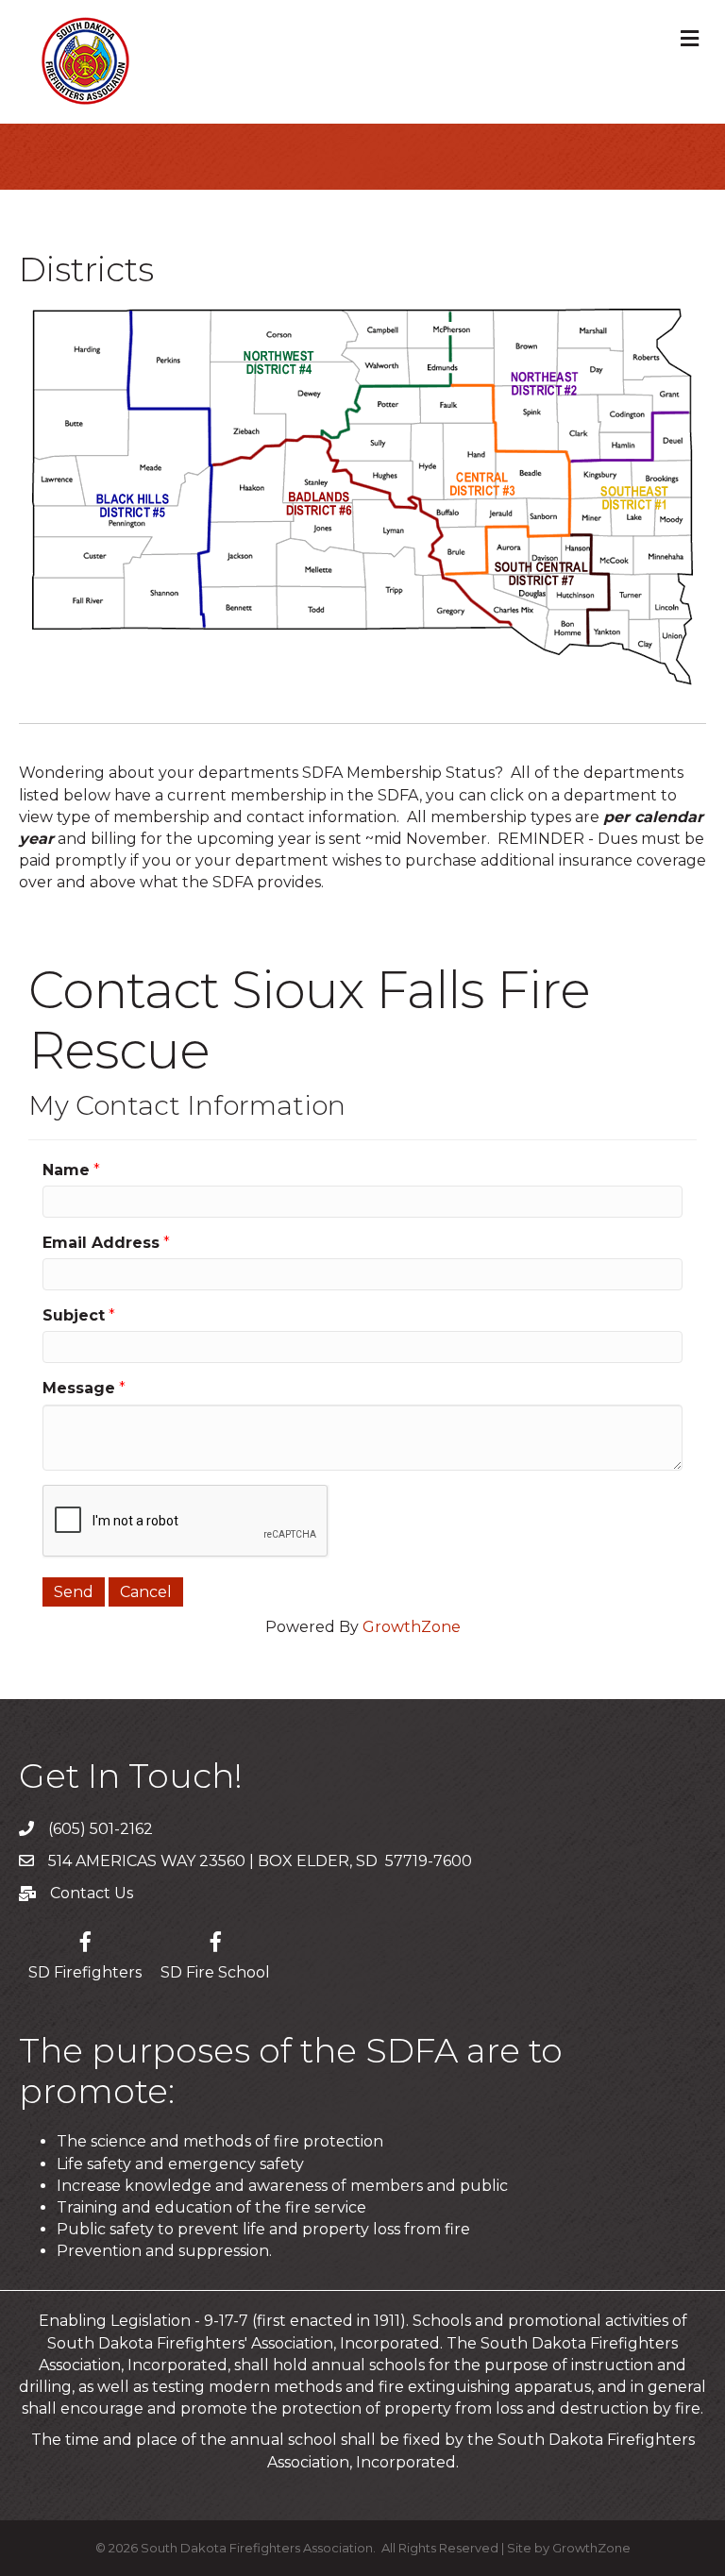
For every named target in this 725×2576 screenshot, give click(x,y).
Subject (74, 1315)
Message (79, 1388)
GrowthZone (412, 1627)
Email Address (101, 1243)
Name (66, 1170)
